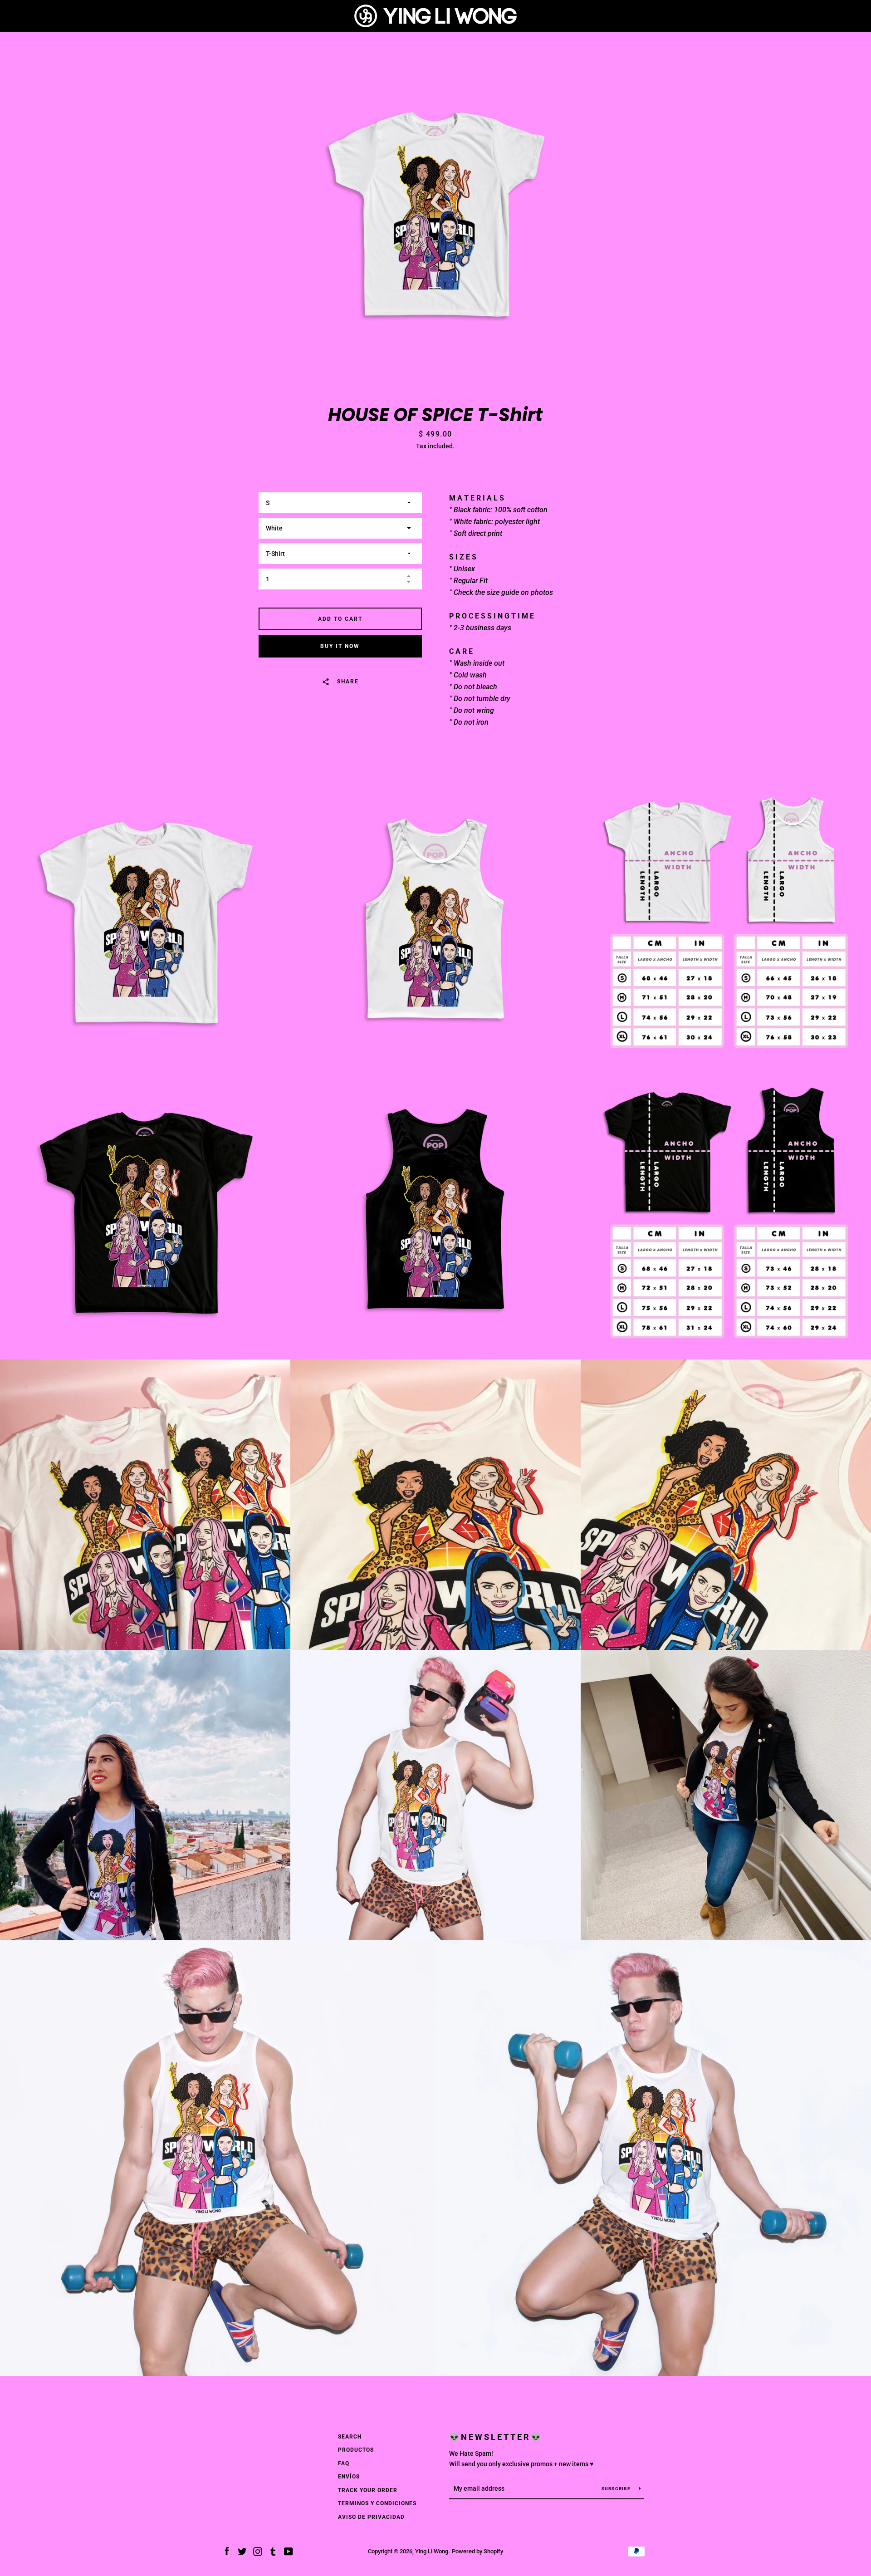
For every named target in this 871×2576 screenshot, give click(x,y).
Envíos (349, 2477)
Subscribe (617, 2489)
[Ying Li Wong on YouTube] (289, 2551)
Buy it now (340, 646)
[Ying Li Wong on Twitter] (242, 2551)
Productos (356, 2450)
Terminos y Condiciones (377, 2503)
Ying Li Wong (432, 2551)
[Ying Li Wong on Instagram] (258, 2551)
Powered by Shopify (477, 2551)
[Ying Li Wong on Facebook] (227, 2551)
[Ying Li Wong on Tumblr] (273, 2551)
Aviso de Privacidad (371, 2517)
